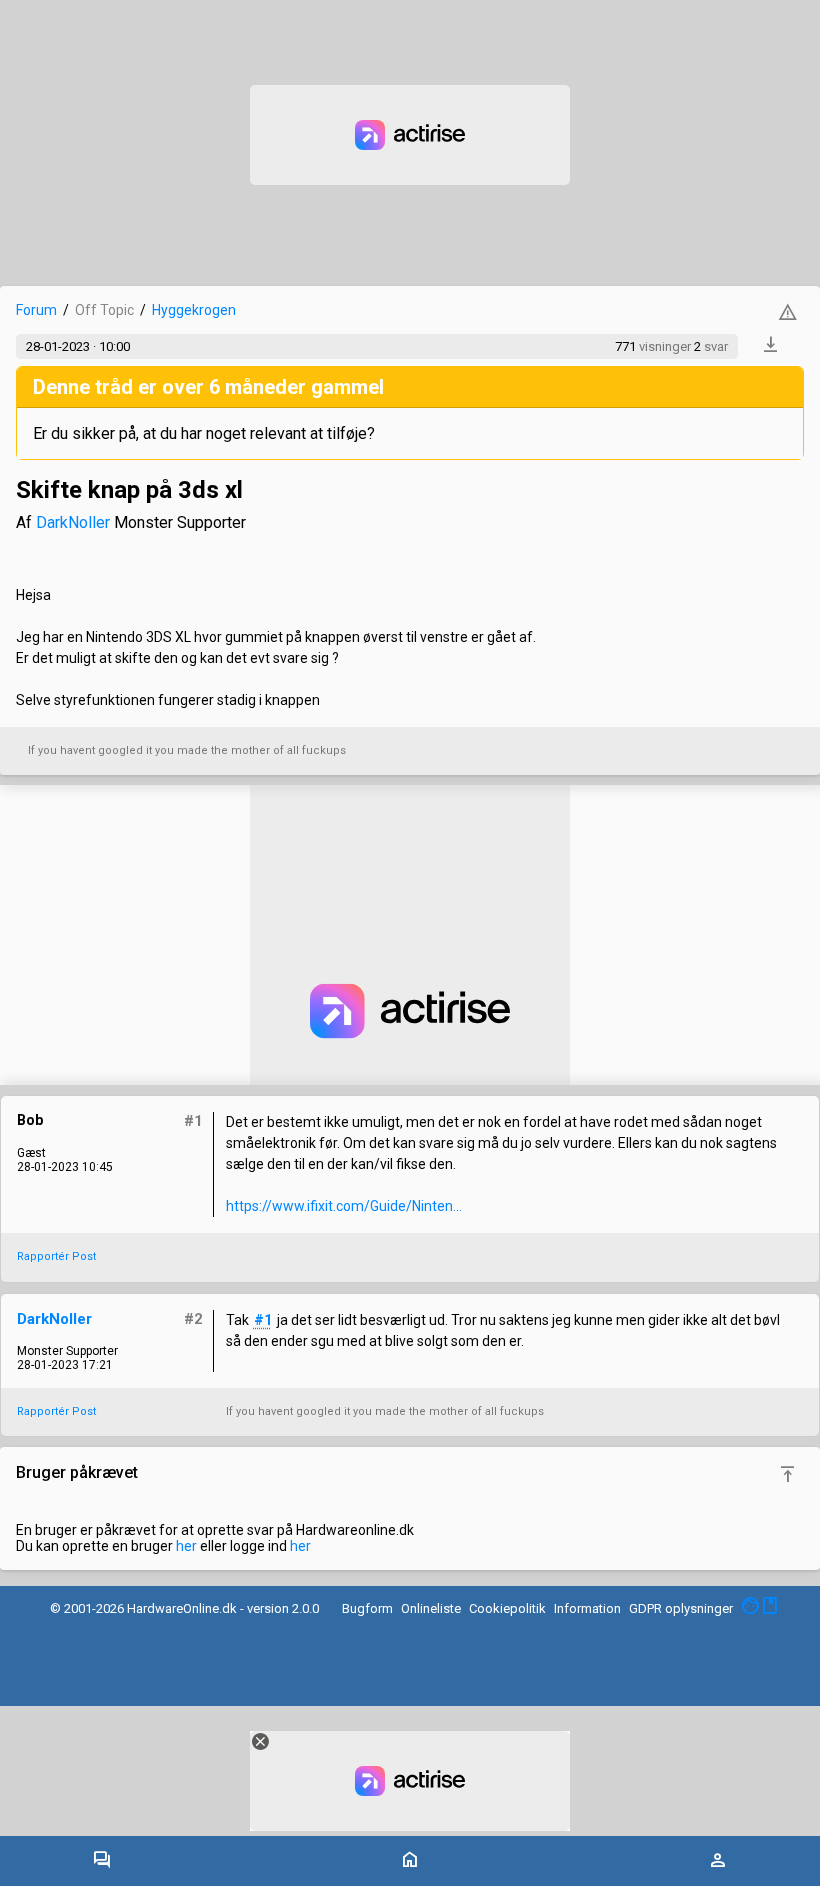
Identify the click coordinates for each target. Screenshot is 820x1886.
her (186, 1546)
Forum (36, 310)
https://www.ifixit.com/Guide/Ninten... (344, 1206)
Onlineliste (431, 1608)
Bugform (367, 1608)
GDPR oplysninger (681, 1608)
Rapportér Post (56, 1256)
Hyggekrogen (194, 310)
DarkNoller (73, 522)
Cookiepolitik (507, 1608)
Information (587, 1608)
